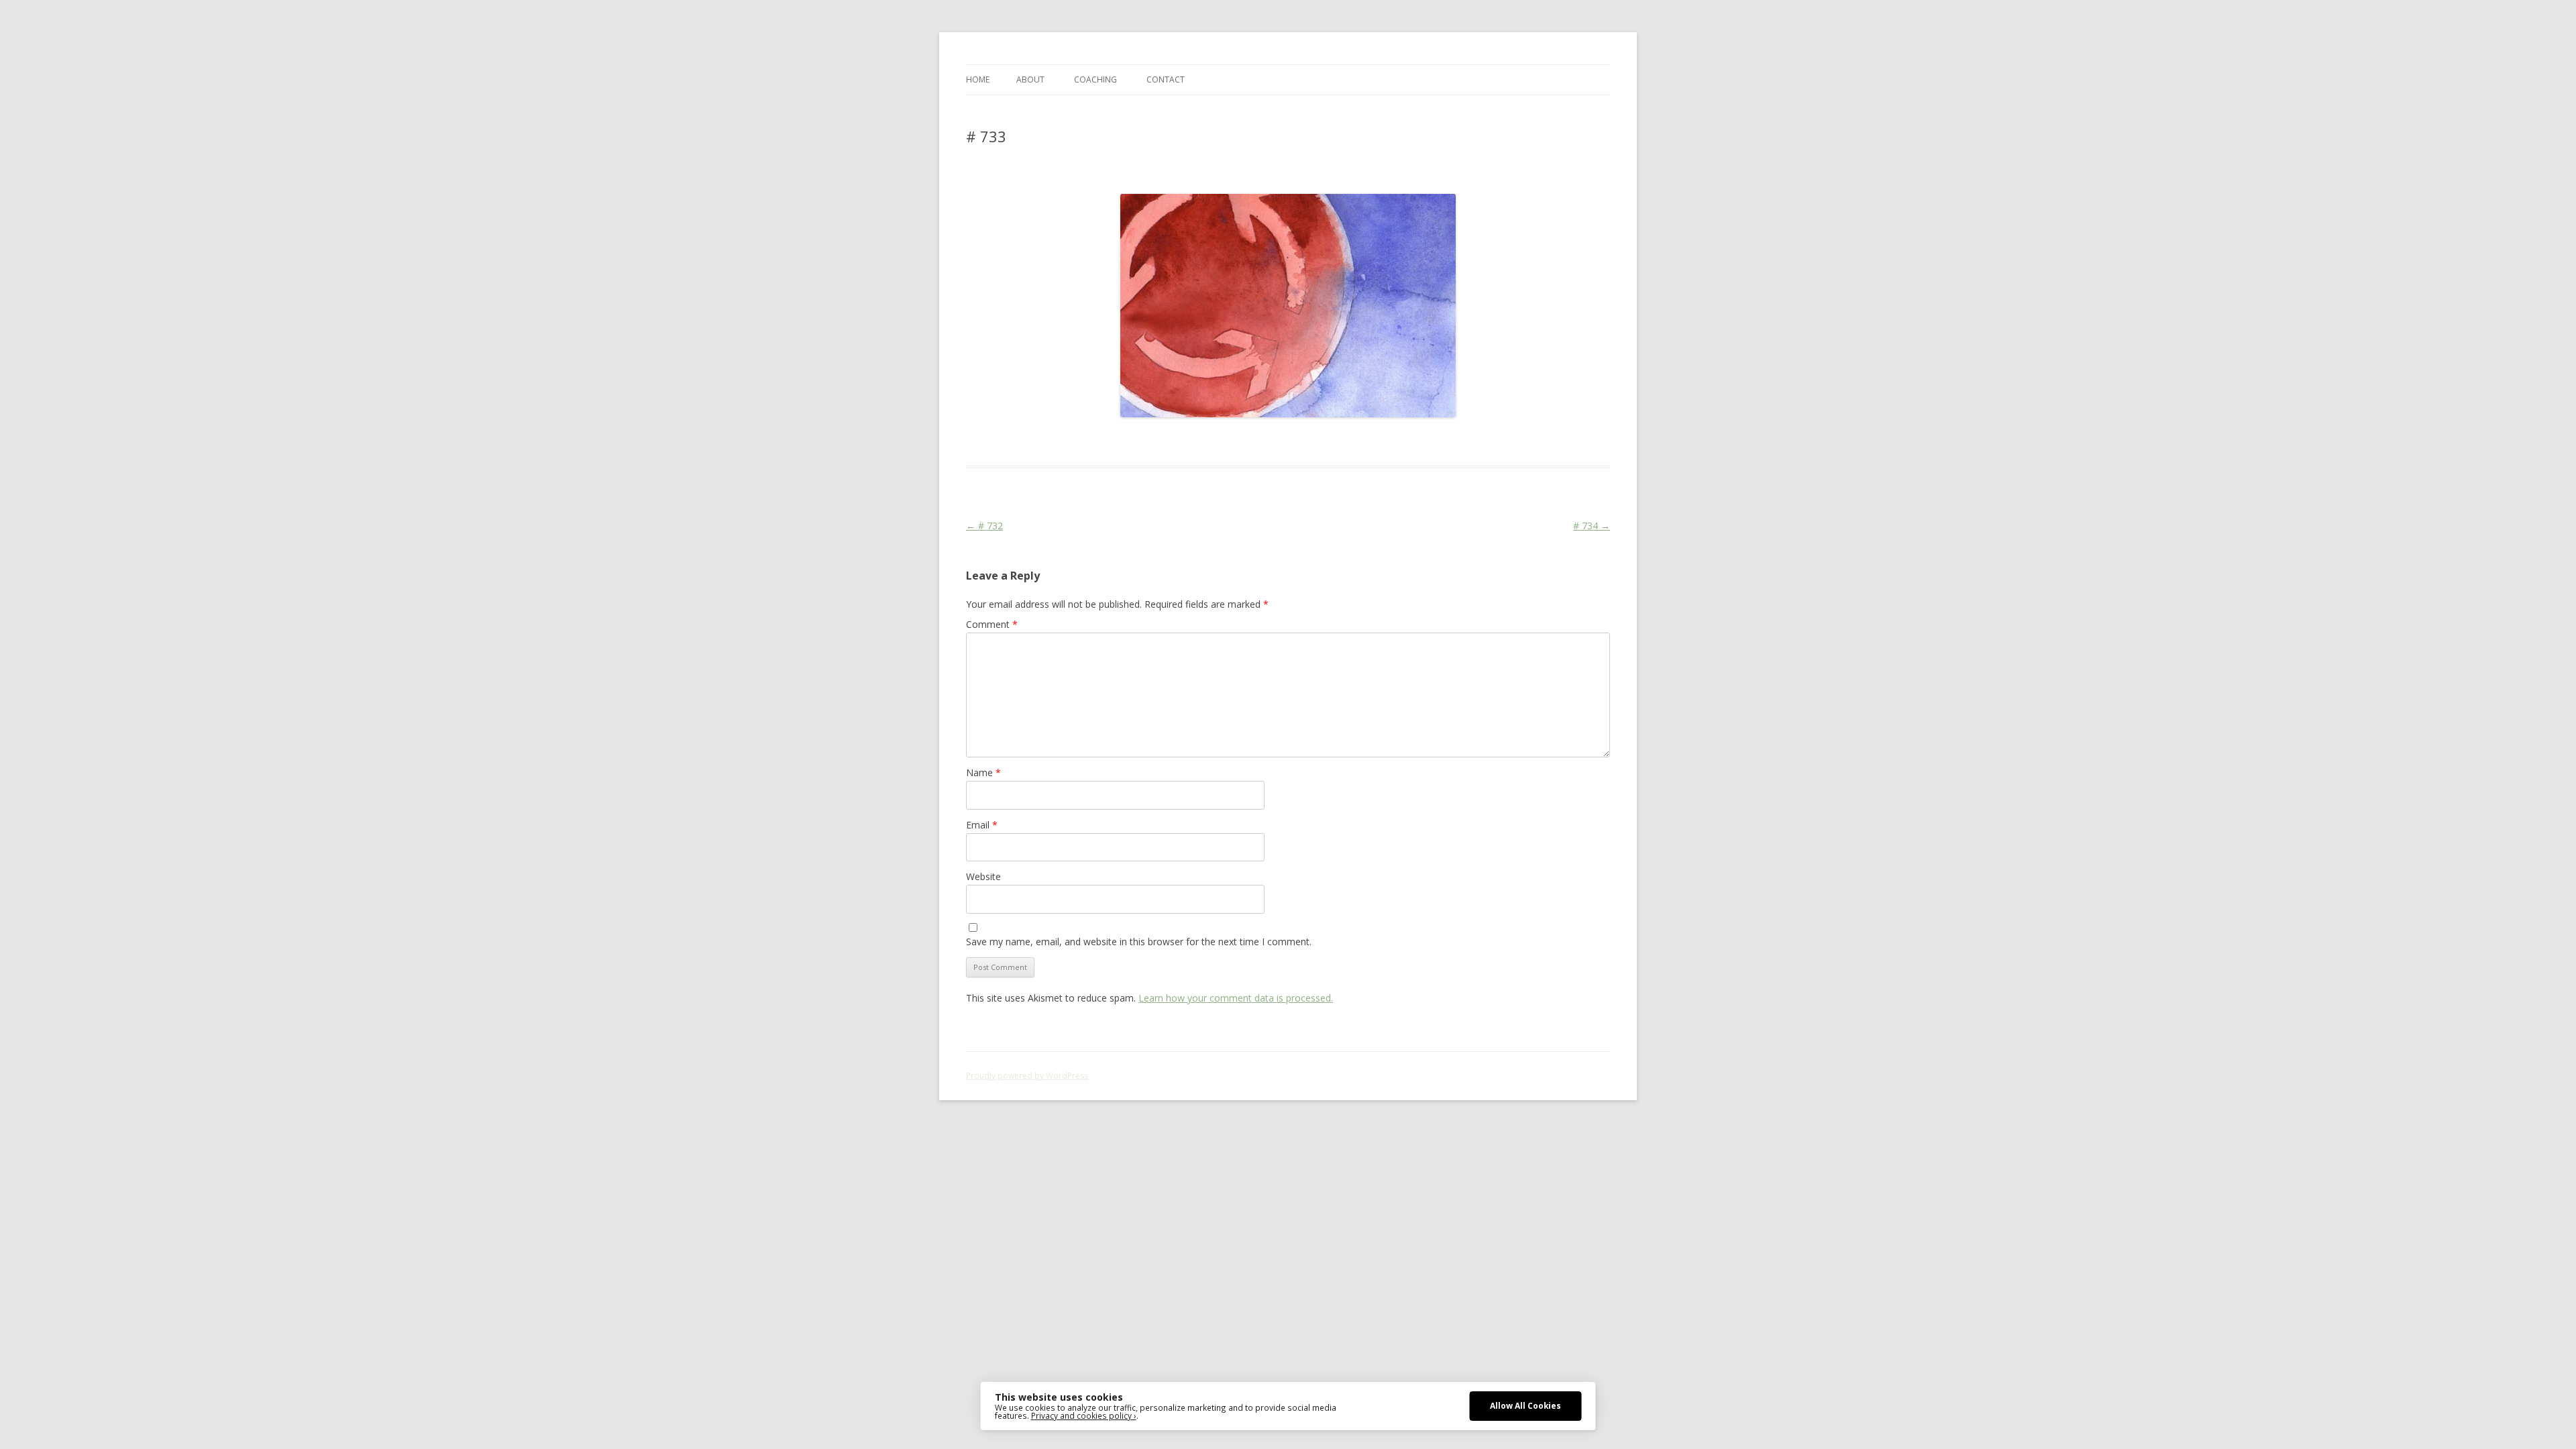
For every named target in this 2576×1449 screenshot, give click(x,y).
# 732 (984, 526)
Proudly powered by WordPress (1027, 1076)
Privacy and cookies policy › (1084, 1415)
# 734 (1592, 526)
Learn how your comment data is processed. (1236, 998)
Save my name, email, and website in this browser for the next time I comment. (1139, 942)
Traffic (1187, 441)
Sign (1162, 441)
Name (983, 772)
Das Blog (1085, 441)
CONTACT (1166, 79)
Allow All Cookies (1525, 1405)
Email (982, 825)
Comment (992, 624)
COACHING (1095, 79)
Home (978, 79)
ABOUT (1030, 79)
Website (983, 876)
